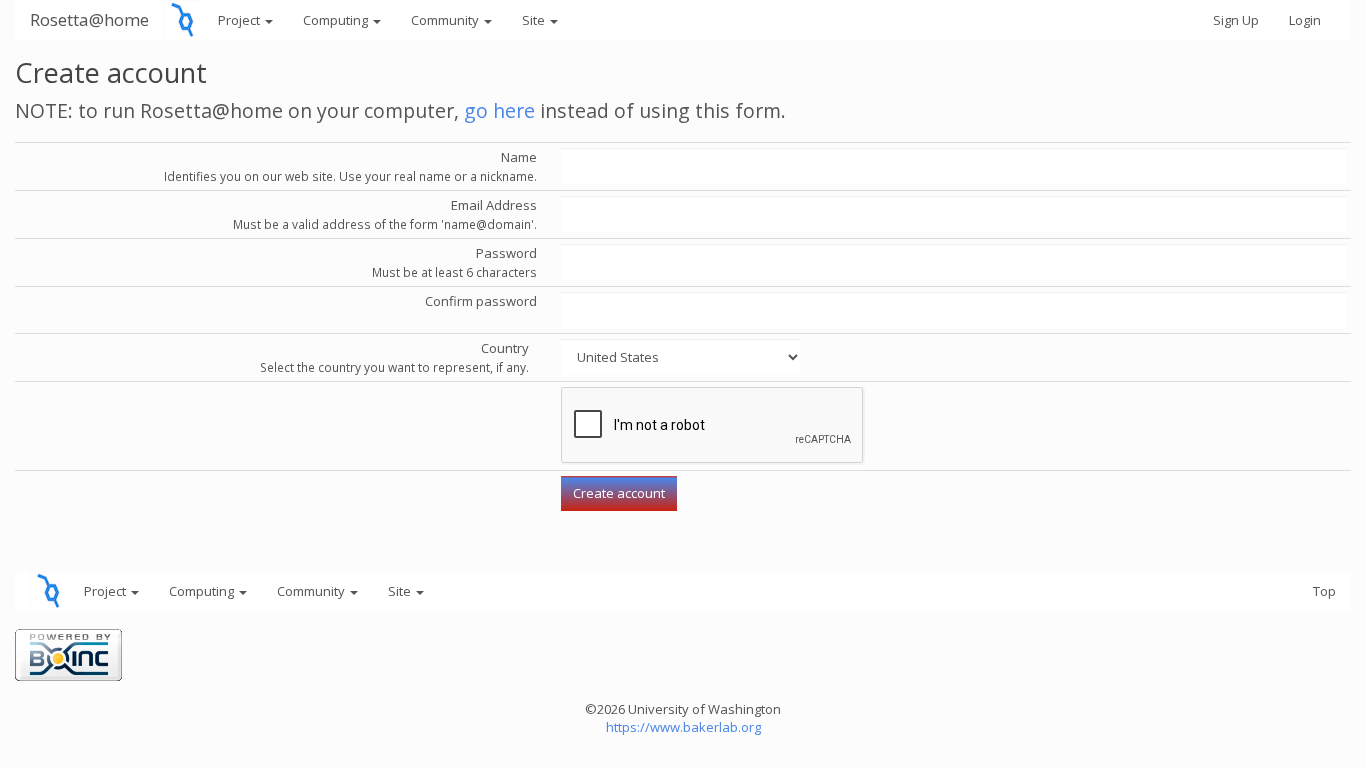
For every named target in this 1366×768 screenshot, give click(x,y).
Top (1324, 591)
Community (446, 20)
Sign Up (1236, 20)
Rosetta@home (89, 19)
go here (499, 110)
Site (535, 20)
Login (1305, 20)
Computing (337, 20)
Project (240, 20)
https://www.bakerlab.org (683, 727)
